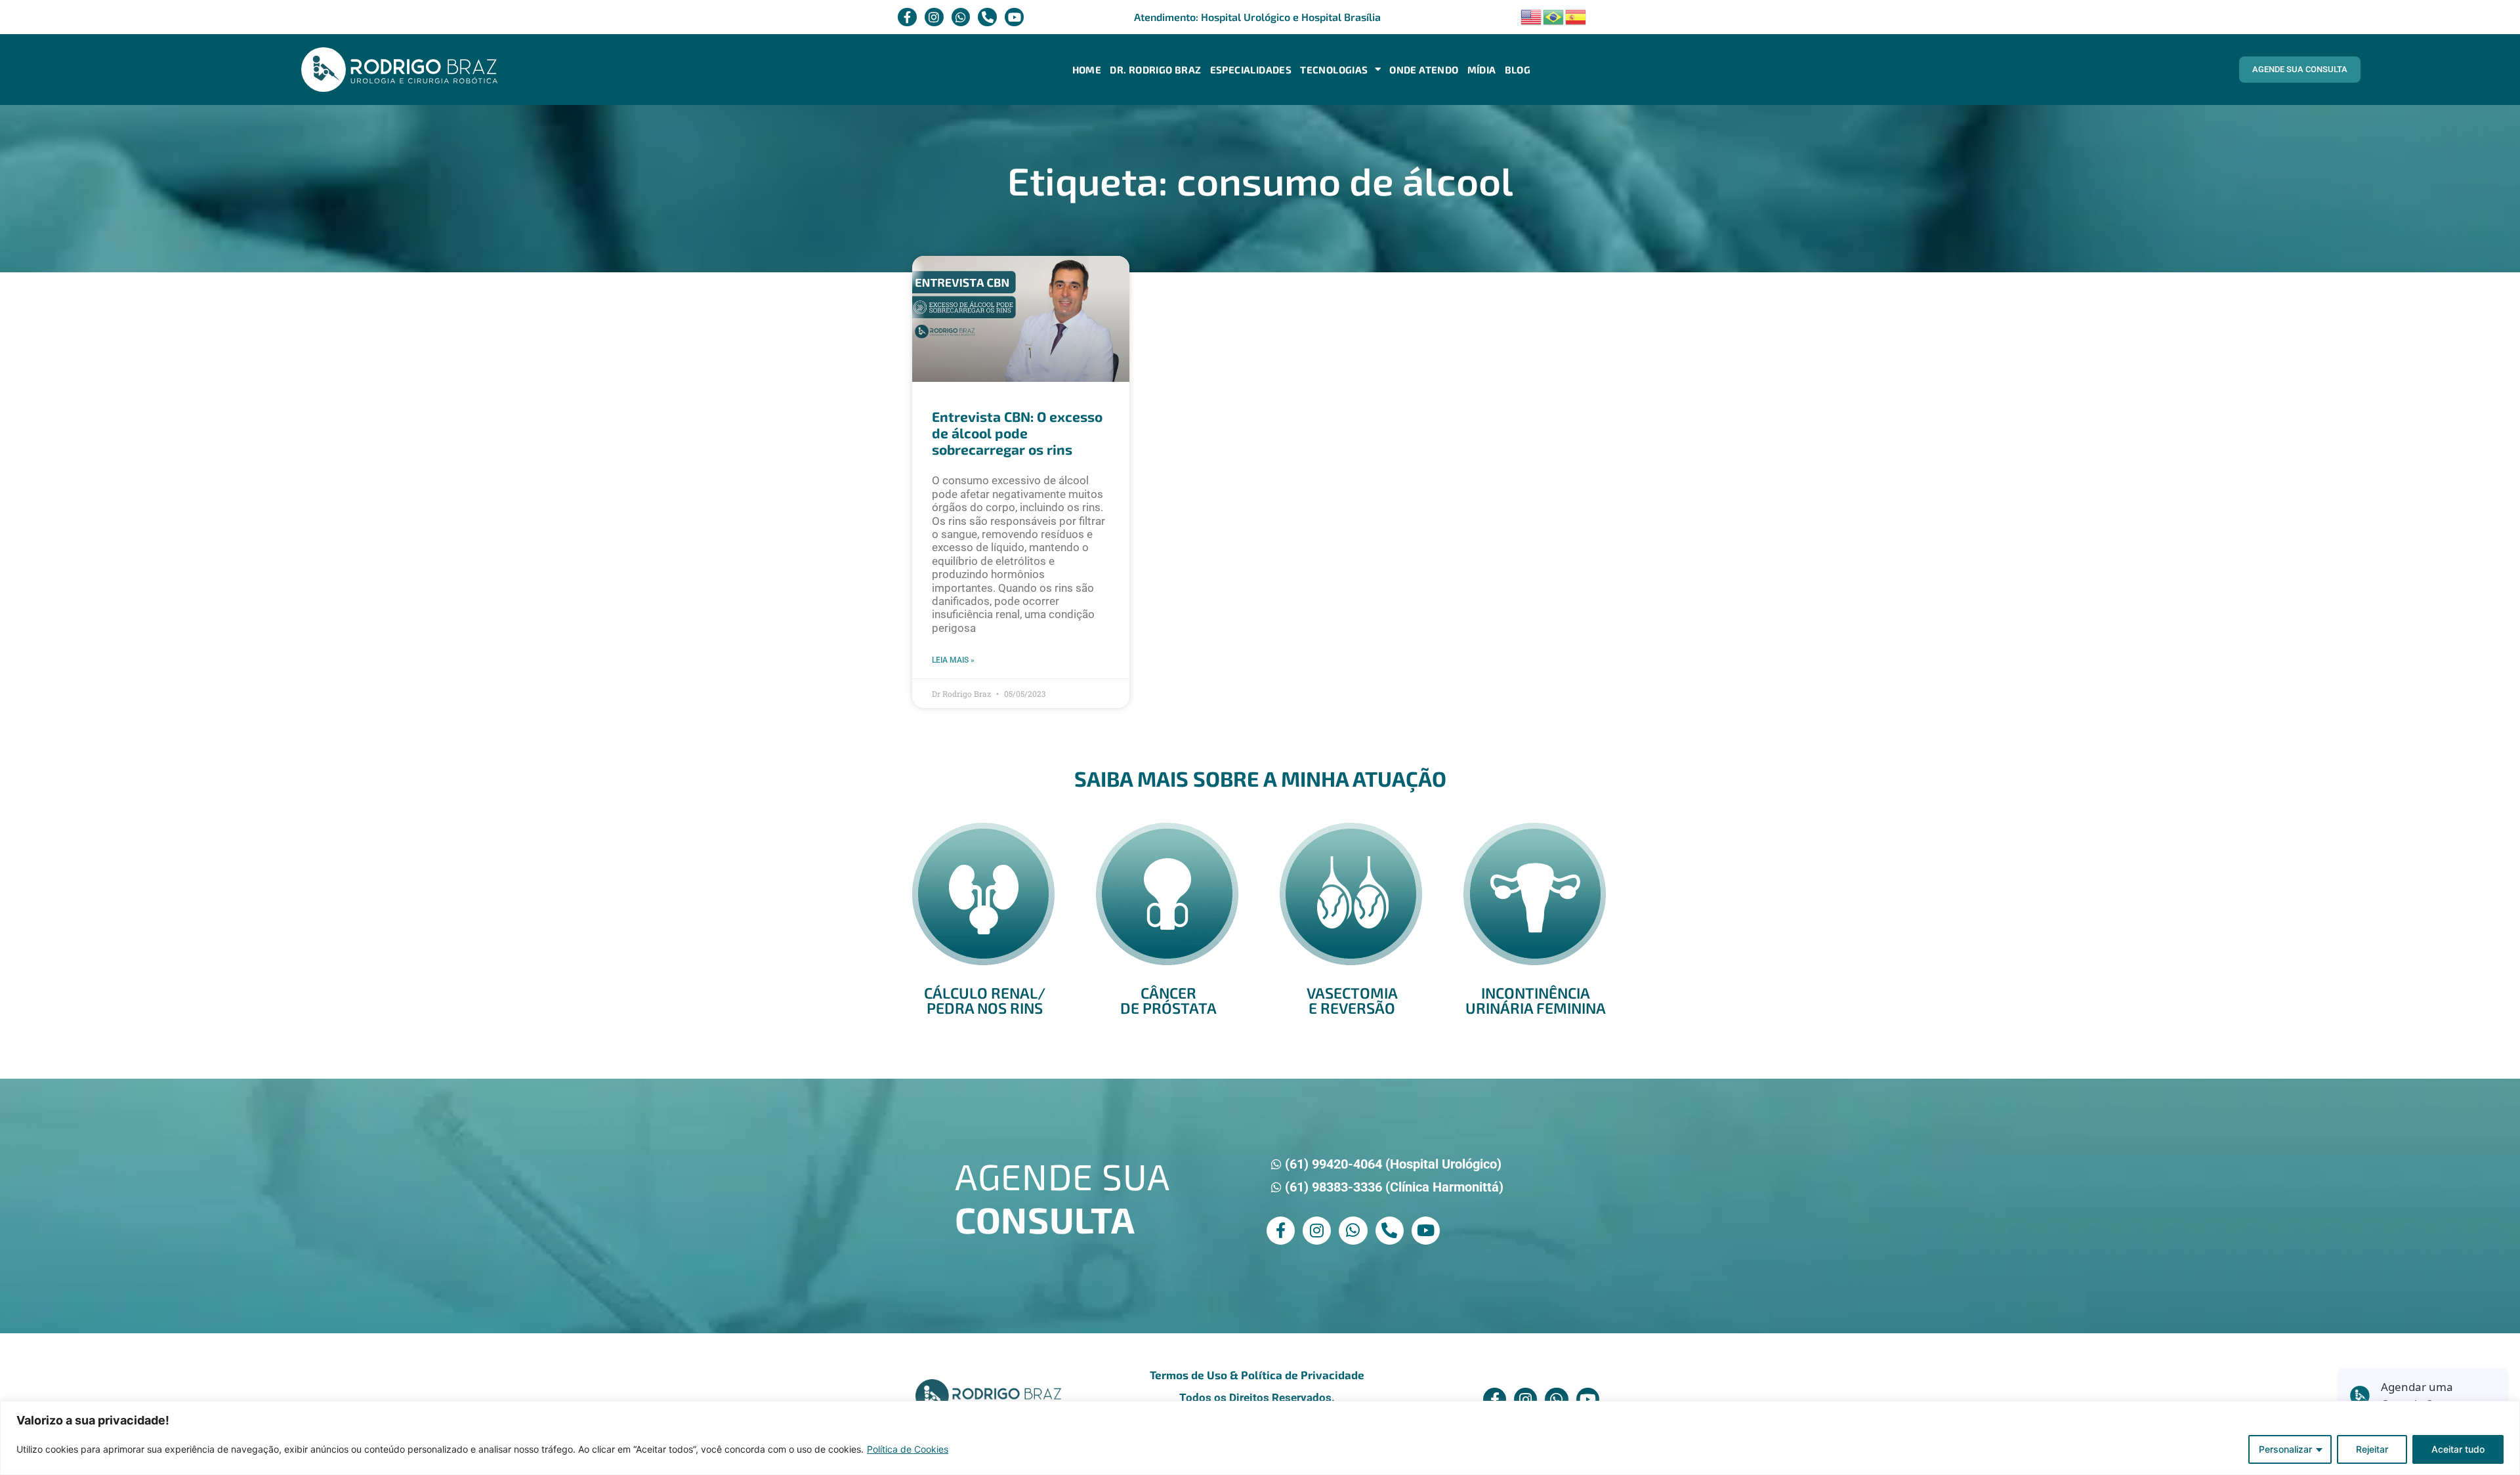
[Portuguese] (1554, 15)
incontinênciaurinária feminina (1536, 1000)
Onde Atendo (1424, 70)
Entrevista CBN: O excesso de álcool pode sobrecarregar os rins (1017, 433)
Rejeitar (2372, 1449)
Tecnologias (1334, 70)
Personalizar (2285, 1449)
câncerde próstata (1168, 1000)
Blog (1518, 70)
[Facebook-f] (907, 17)
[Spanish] (1576, 15)
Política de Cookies (908, 1449)
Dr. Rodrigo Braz (1155, 70)
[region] (1260, 1438)
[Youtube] (1014, 17)
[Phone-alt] (987, 17)
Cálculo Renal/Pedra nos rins (985, 1000)
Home (1087, 70)
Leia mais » (953, 660)
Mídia (1482, 70)
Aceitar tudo (2458, 1449)
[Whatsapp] (961, 17)
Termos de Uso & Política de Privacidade (1257, 1375)
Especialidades (1251, 70)
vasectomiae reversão (1352, 1000)
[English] (1532, 15)
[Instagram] (934, 17)
